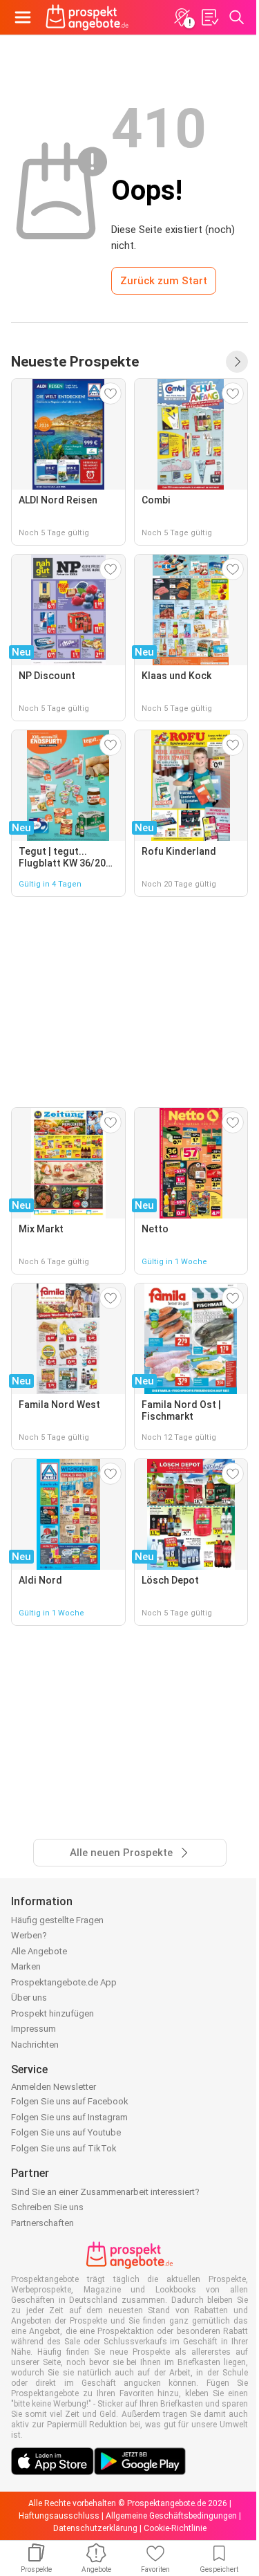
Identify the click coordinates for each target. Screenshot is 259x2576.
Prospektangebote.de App (64, 1982)
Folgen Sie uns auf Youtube (66, 2132)
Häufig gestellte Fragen (57, 1920)
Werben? (29, 1935)
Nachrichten (35, 2045)
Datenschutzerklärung (95, 2528)
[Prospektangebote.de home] (87, 17)
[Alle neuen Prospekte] (237, 362)
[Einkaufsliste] (209, 17)
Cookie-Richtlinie (175, 2528)
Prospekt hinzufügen (52, 2013)
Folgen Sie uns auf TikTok (64, 2148)
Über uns (29, 1998)
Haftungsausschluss (59, 2516)
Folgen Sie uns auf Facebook (70, 2101)
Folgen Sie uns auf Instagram (69, 2117)
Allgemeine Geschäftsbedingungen (171, 2516)
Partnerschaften (42, 2223)
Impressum (33, 2029)
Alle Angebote (39, 1951)
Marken (26, 1966)
